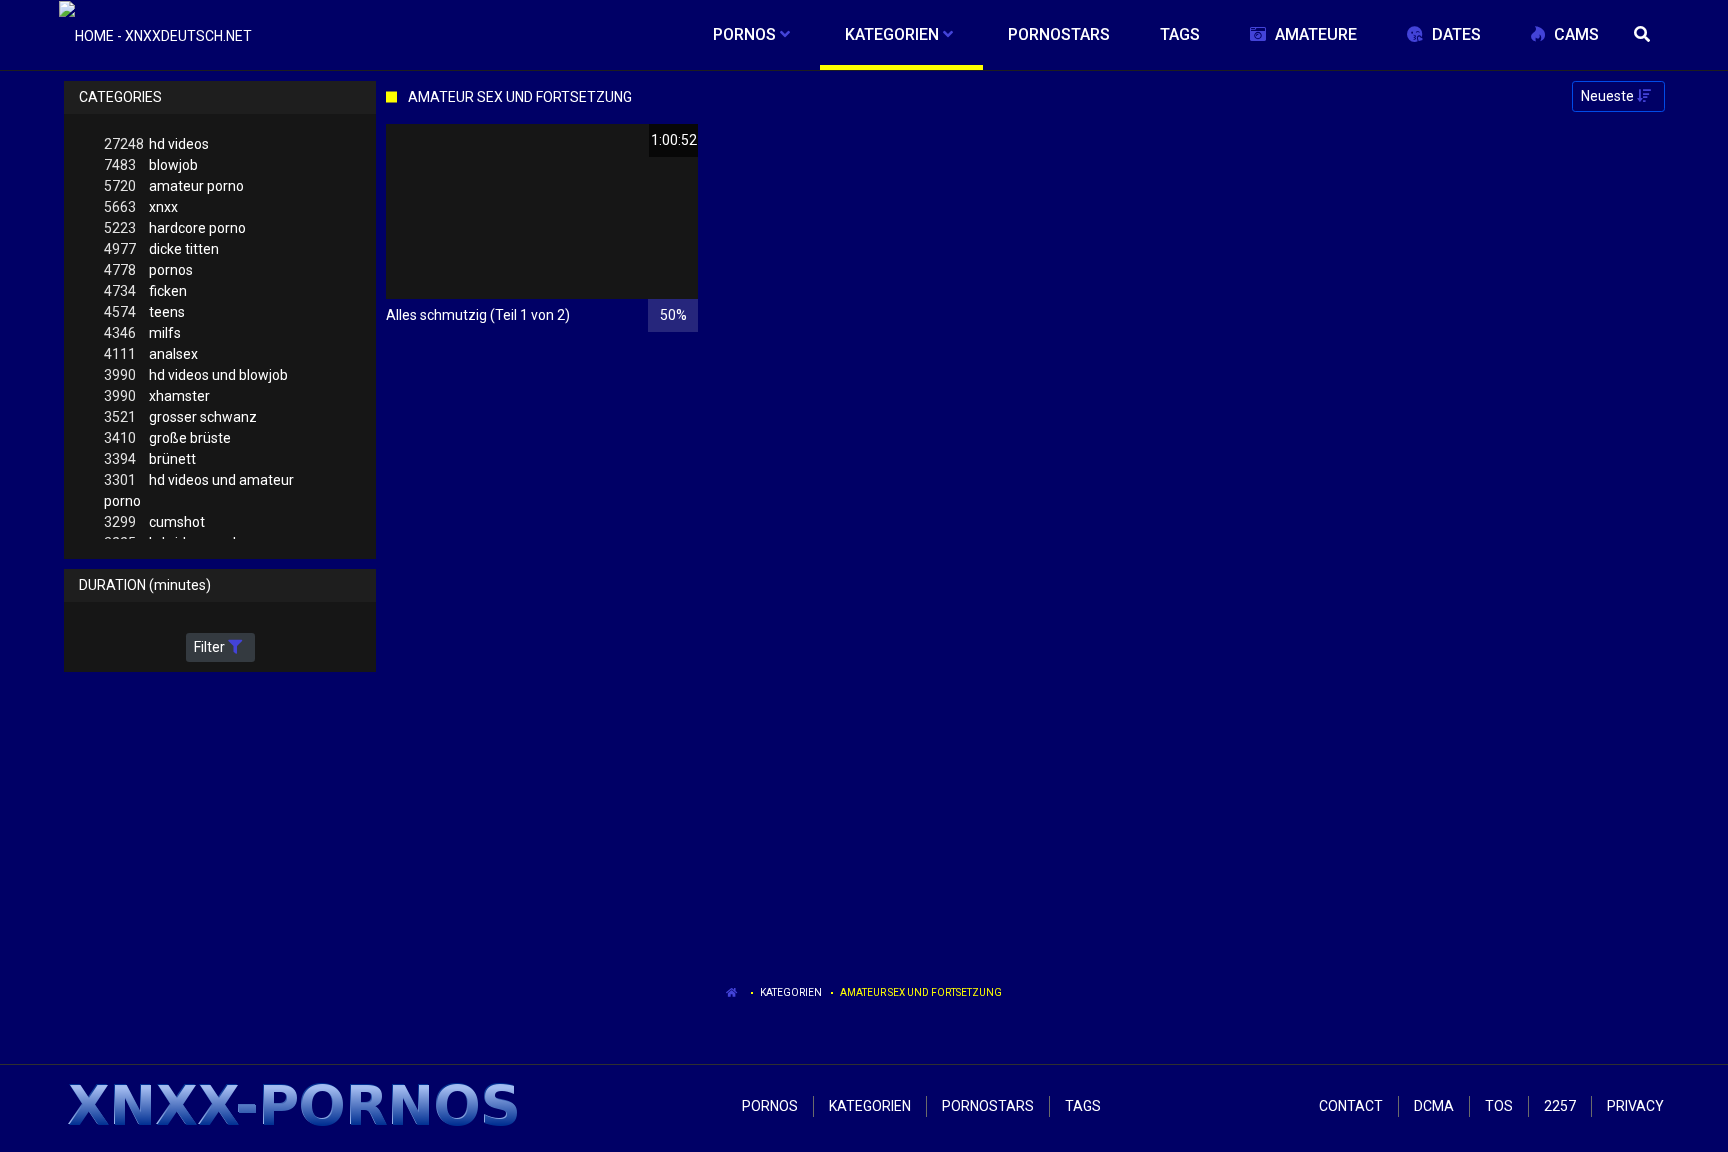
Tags (1083, 1106)
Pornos (770, 1106)
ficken (145, 291)
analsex (151, 354)
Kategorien (791, 992)
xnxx (141, 207)
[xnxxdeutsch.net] (155, 35)
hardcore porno (175, 228)
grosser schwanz (180, 417)
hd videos (156, 144)
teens (144, 312)
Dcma (1434, 1106)
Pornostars (988, 1106)
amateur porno (174, 186)
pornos (148, 270)
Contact (1351, 1106)
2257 (1560, 1106)
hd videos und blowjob (196, 375)
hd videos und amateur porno (199, 490)
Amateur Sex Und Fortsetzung (921, 992)
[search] (1644, 35)
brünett (150, 459)
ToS (1499, 1106)
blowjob (151, 165)
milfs (142, 333)
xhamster (157, 396)
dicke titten (161, 249)
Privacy (1635, 1106)
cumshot (154, 522)
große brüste (167, 438)
